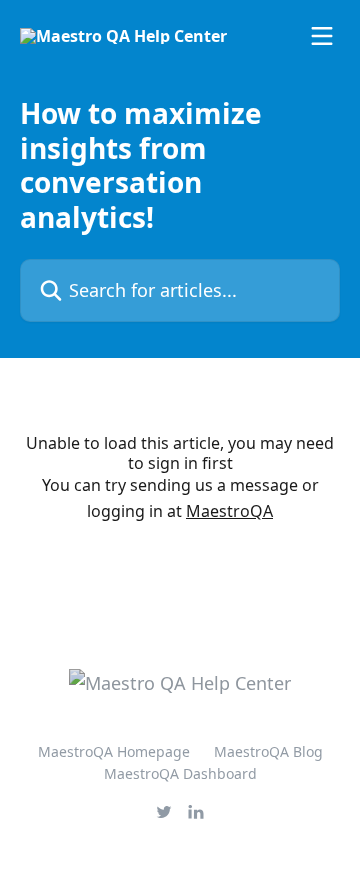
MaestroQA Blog (268, 751)
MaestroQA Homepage (114, 751)
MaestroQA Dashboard (180, 773)
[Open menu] (322, 36)
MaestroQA (229, 511)
